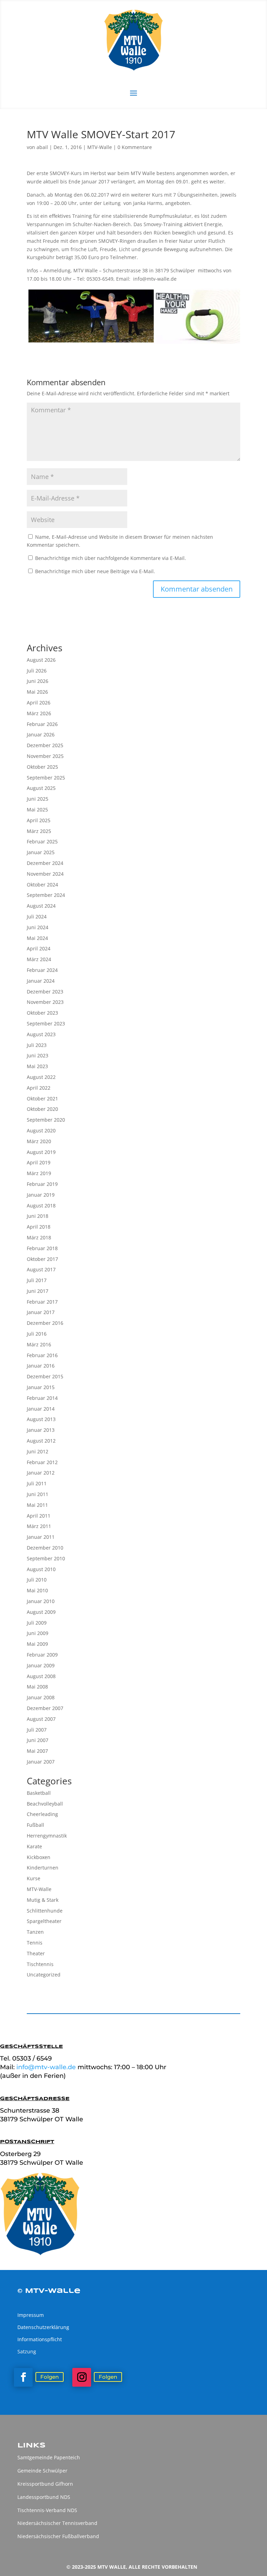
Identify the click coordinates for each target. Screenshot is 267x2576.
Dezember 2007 (45, 1708)
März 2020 (39, 1141)
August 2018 (41, 1206)
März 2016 (39, 1344)
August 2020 (41, 1130)
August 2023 (41, 1034)
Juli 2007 (37, 1730)
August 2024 (41, 906)
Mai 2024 (37, 938)
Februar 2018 (42, 1248)
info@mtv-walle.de (47, 2067)
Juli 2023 (37, 1045)
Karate (34, 1846)
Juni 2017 (38, 1291)
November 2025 (45, 756)
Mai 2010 (37, 1590)
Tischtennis (40, 1964)
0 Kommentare (135, 147)
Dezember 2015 (45, 1376)
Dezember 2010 (45, 1548)
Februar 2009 (42, 1655)
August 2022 (41, 1077)
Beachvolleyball (45, 1804)
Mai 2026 (37, 692)
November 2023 (45, 1002)
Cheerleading (42, 1814)
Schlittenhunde (45, 1911)
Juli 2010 (37, 1580)
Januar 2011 (41, 1537)
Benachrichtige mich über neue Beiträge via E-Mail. (95, 571)
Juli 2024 (37, 917)
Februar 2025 (42, 841)
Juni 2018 (38, 1216)
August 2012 (41, 1441)
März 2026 (39, 713)
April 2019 (39, 1162)
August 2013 (41, 1419)
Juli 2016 (37, 1334)
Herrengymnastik (47, 1836)
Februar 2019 (42, 1184)
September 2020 (46, 1120)
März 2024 (39, 959)
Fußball (35, 1825)
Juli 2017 (37, 1280)
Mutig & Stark (43, 1900)
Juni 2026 (38, 681)
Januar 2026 (41, 734)
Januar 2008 (41, 1697)
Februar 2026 (42, 724)
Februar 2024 (42, 970)
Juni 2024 (38, 927)
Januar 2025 (41, 852)
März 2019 (39, 1173)
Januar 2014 (41, 1409)
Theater (36, 1953)
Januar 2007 (41, 1762)
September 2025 (46, 778)
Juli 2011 (37, 1483)
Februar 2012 (42, 1462)
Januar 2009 (41, 1665)
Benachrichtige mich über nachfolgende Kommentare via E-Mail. (111, 558)
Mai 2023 (37, 1066)
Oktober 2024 (42, 885)
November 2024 (45, 874)
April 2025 (39, 820)
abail (42, 147)
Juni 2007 (38, 1740)
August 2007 (41, 1719)
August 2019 (41, 1152)
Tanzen (35, 1932)
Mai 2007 (37, 1751)
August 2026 (41, 660)
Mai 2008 (37, 1687)
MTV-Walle (100, 147)
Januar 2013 (41, 1430)
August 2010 (41, 1569)
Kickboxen (39, 1857)
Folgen (50, 2377)
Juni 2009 (38, 1633)
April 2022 (39, 1088)
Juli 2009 (37, 1623)
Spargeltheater (44, 1921)
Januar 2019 (41, 1195)
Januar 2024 (41, 981)
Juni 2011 (38, 1494)
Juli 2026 (37, 671)
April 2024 (39, 948)
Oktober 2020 (42, 1109)
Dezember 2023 (45, 992)
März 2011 (39, 1526)
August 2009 (41, 1612)
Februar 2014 (42, 1398)
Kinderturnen (43, 1868)
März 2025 (39, 831)
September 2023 (46, 1023)
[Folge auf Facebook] (23, 2377)
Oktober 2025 (42, 767)
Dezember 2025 (45, 745)
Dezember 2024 (45, 863)
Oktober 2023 (42, 1013)
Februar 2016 (42, 1355)
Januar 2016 (41, 1366)
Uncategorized (44, 1975)
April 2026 (39, 703)
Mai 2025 (37, 810)
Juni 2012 (38, 1451)
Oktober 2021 (42, 1099)
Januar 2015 (41, 1387)
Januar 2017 (41, 1312)
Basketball (39, 1793)
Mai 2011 (37, 1505)
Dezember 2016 (45, 1323)
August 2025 (41, 788)
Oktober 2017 (42, 1259)
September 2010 (46, 1558)
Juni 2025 (38, 799)
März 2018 (39, 1237)
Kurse (34, 1878)
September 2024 (46, 895)
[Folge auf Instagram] (82, 2377)
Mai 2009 (37, 1644)
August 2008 (41, 1676)
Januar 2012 (41, 1473)
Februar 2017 (42, 1302)
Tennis (35, 1943)
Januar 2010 (41, 1601)
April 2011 (39, 1516)
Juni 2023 (38, 1055)
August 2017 (41, 1269)
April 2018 (39, 1227)
